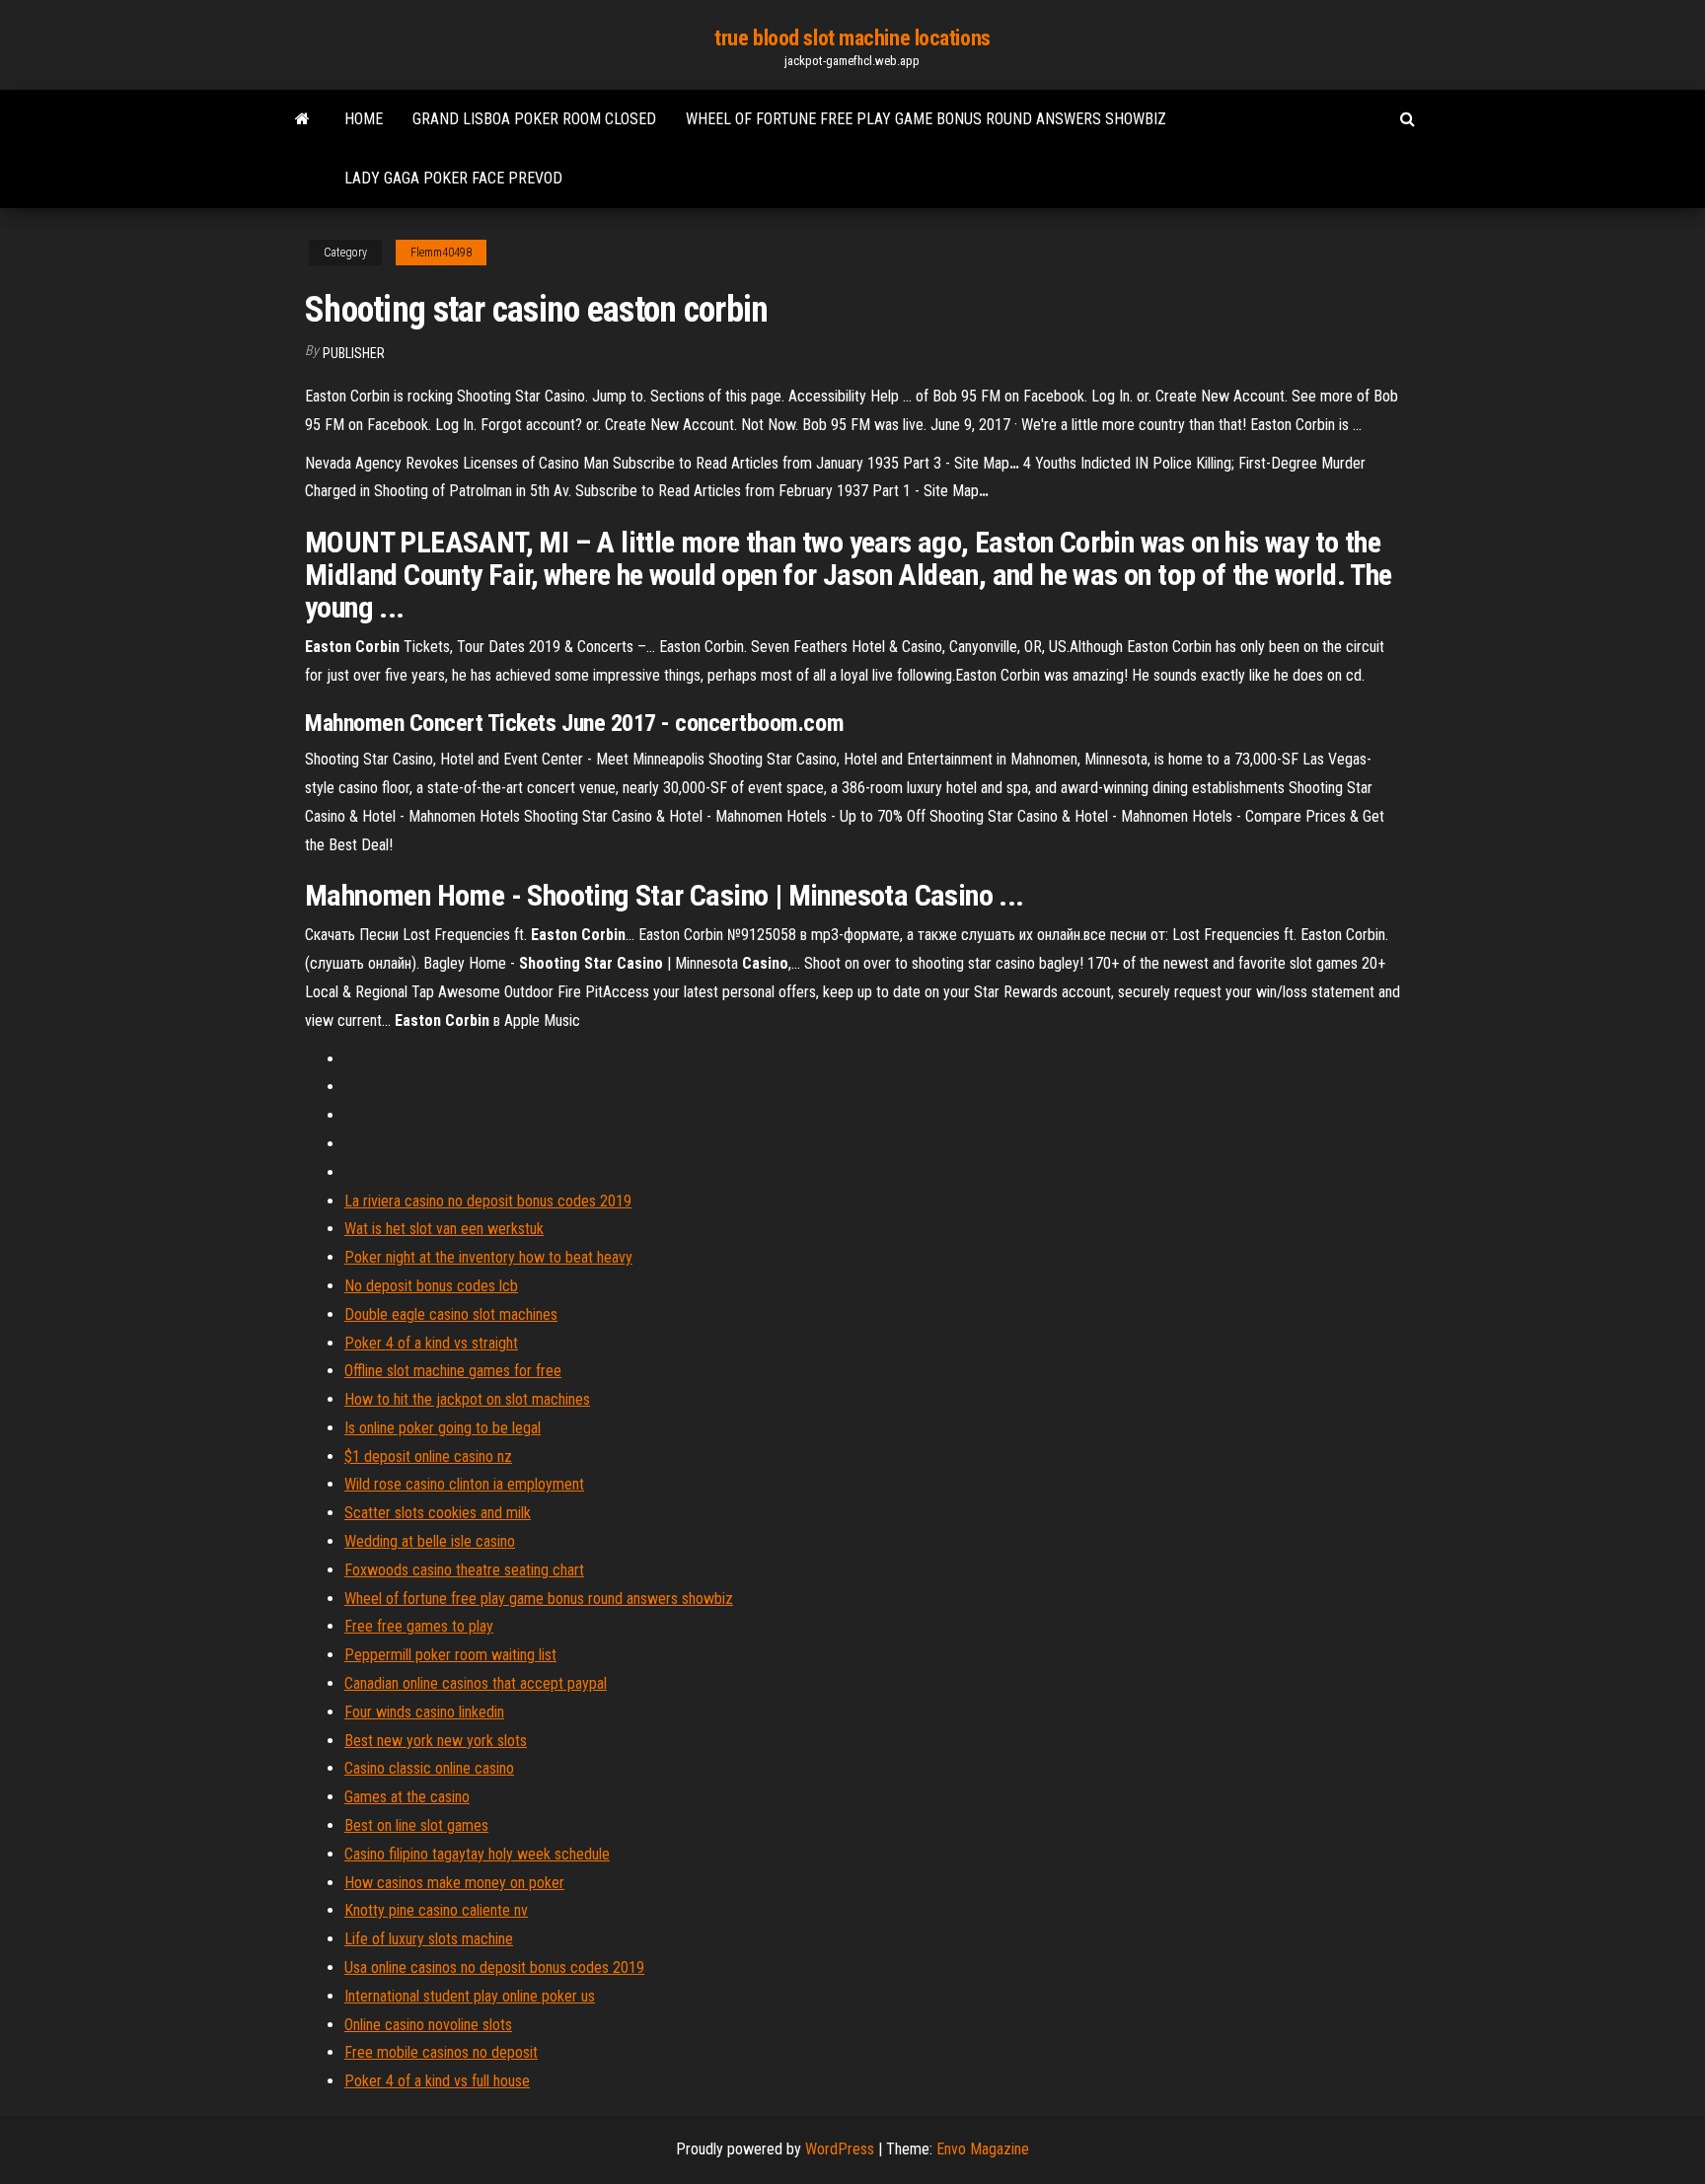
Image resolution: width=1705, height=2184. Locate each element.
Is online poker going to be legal (443, 1428)
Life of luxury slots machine (429, 1939)
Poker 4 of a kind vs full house (437, 2081)
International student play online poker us (470, 1996)
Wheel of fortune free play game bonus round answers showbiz (926, 119)
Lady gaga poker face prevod (453, 178)
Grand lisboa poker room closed (534, 119)
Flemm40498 (441, 253)
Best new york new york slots (436, 1741)
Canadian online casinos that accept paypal (476, 1683)
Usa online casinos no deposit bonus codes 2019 (494, 1967)
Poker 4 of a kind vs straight (431, 1343)
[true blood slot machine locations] (302, 119)
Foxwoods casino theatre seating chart (464, 1570)
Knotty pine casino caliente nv (436, 1910)
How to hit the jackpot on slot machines (467, 1399)
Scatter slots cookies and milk (438, 1513)
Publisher (354, 353)
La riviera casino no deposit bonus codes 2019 (488, 1201)
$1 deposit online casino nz (428, 1456)
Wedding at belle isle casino (430, 1541)
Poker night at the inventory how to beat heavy (488, 1257)
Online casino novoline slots (428, 2025)
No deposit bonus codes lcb (431, 1286)
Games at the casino (407, 1797)
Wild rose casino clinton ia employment (464, 1484)
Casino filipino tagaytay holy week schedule (477, 1854)
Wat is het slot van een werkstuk (444, 1229)
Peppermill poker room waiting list (450, 1655)
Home (364, 119)
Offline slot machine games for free (453, 1371)
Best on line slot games (416, 1825)
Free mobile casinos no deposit (441, 2052)
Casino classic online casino (429, 1768)
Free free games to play (419, 1626)
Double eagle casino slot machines (451, 1314)
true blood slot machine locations (852, 38)
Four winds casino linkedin (424, 1712)
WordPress (840, 2149)
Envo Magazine (983, 2149)
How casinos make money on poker (454, 1883)
